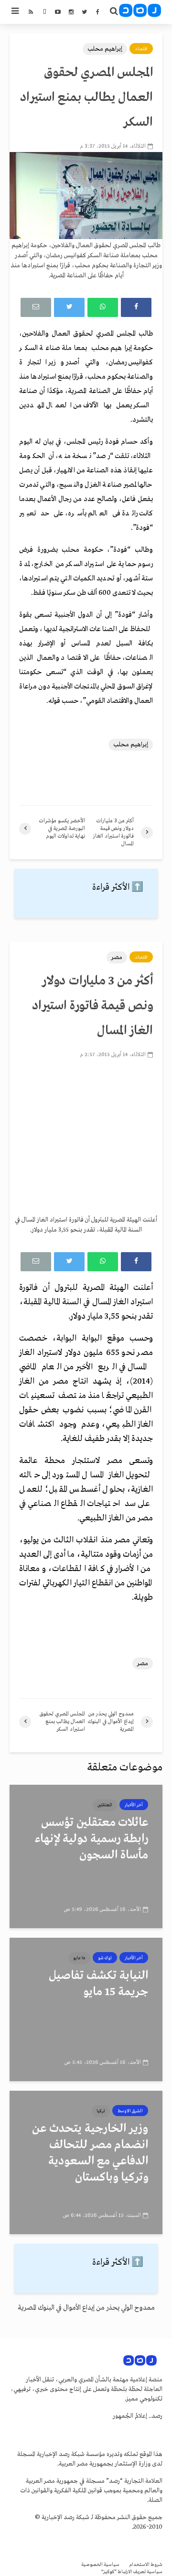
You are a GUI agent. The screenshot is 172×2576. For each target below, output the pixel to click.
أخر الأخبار (134, 1805)
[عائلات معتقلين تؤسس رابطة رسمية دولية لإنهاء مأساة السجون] (86, 1856)
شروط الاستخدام (146, 2565)
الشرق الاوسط (130, 2111)
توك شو (105, 1958)
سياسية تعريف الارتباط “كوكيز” (132, 2572)
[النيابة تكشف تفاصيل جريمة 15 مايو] (86, 2009)
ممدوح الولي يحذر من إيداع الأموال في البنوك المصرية (86, 2308)
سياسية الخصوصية (100, 2565)
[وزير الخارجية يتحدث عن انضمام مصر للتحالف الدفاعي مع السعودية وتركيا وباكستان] (86, 2162)
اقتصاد (141, 49)
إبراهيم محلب (105, 49)
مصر (117, 957)
